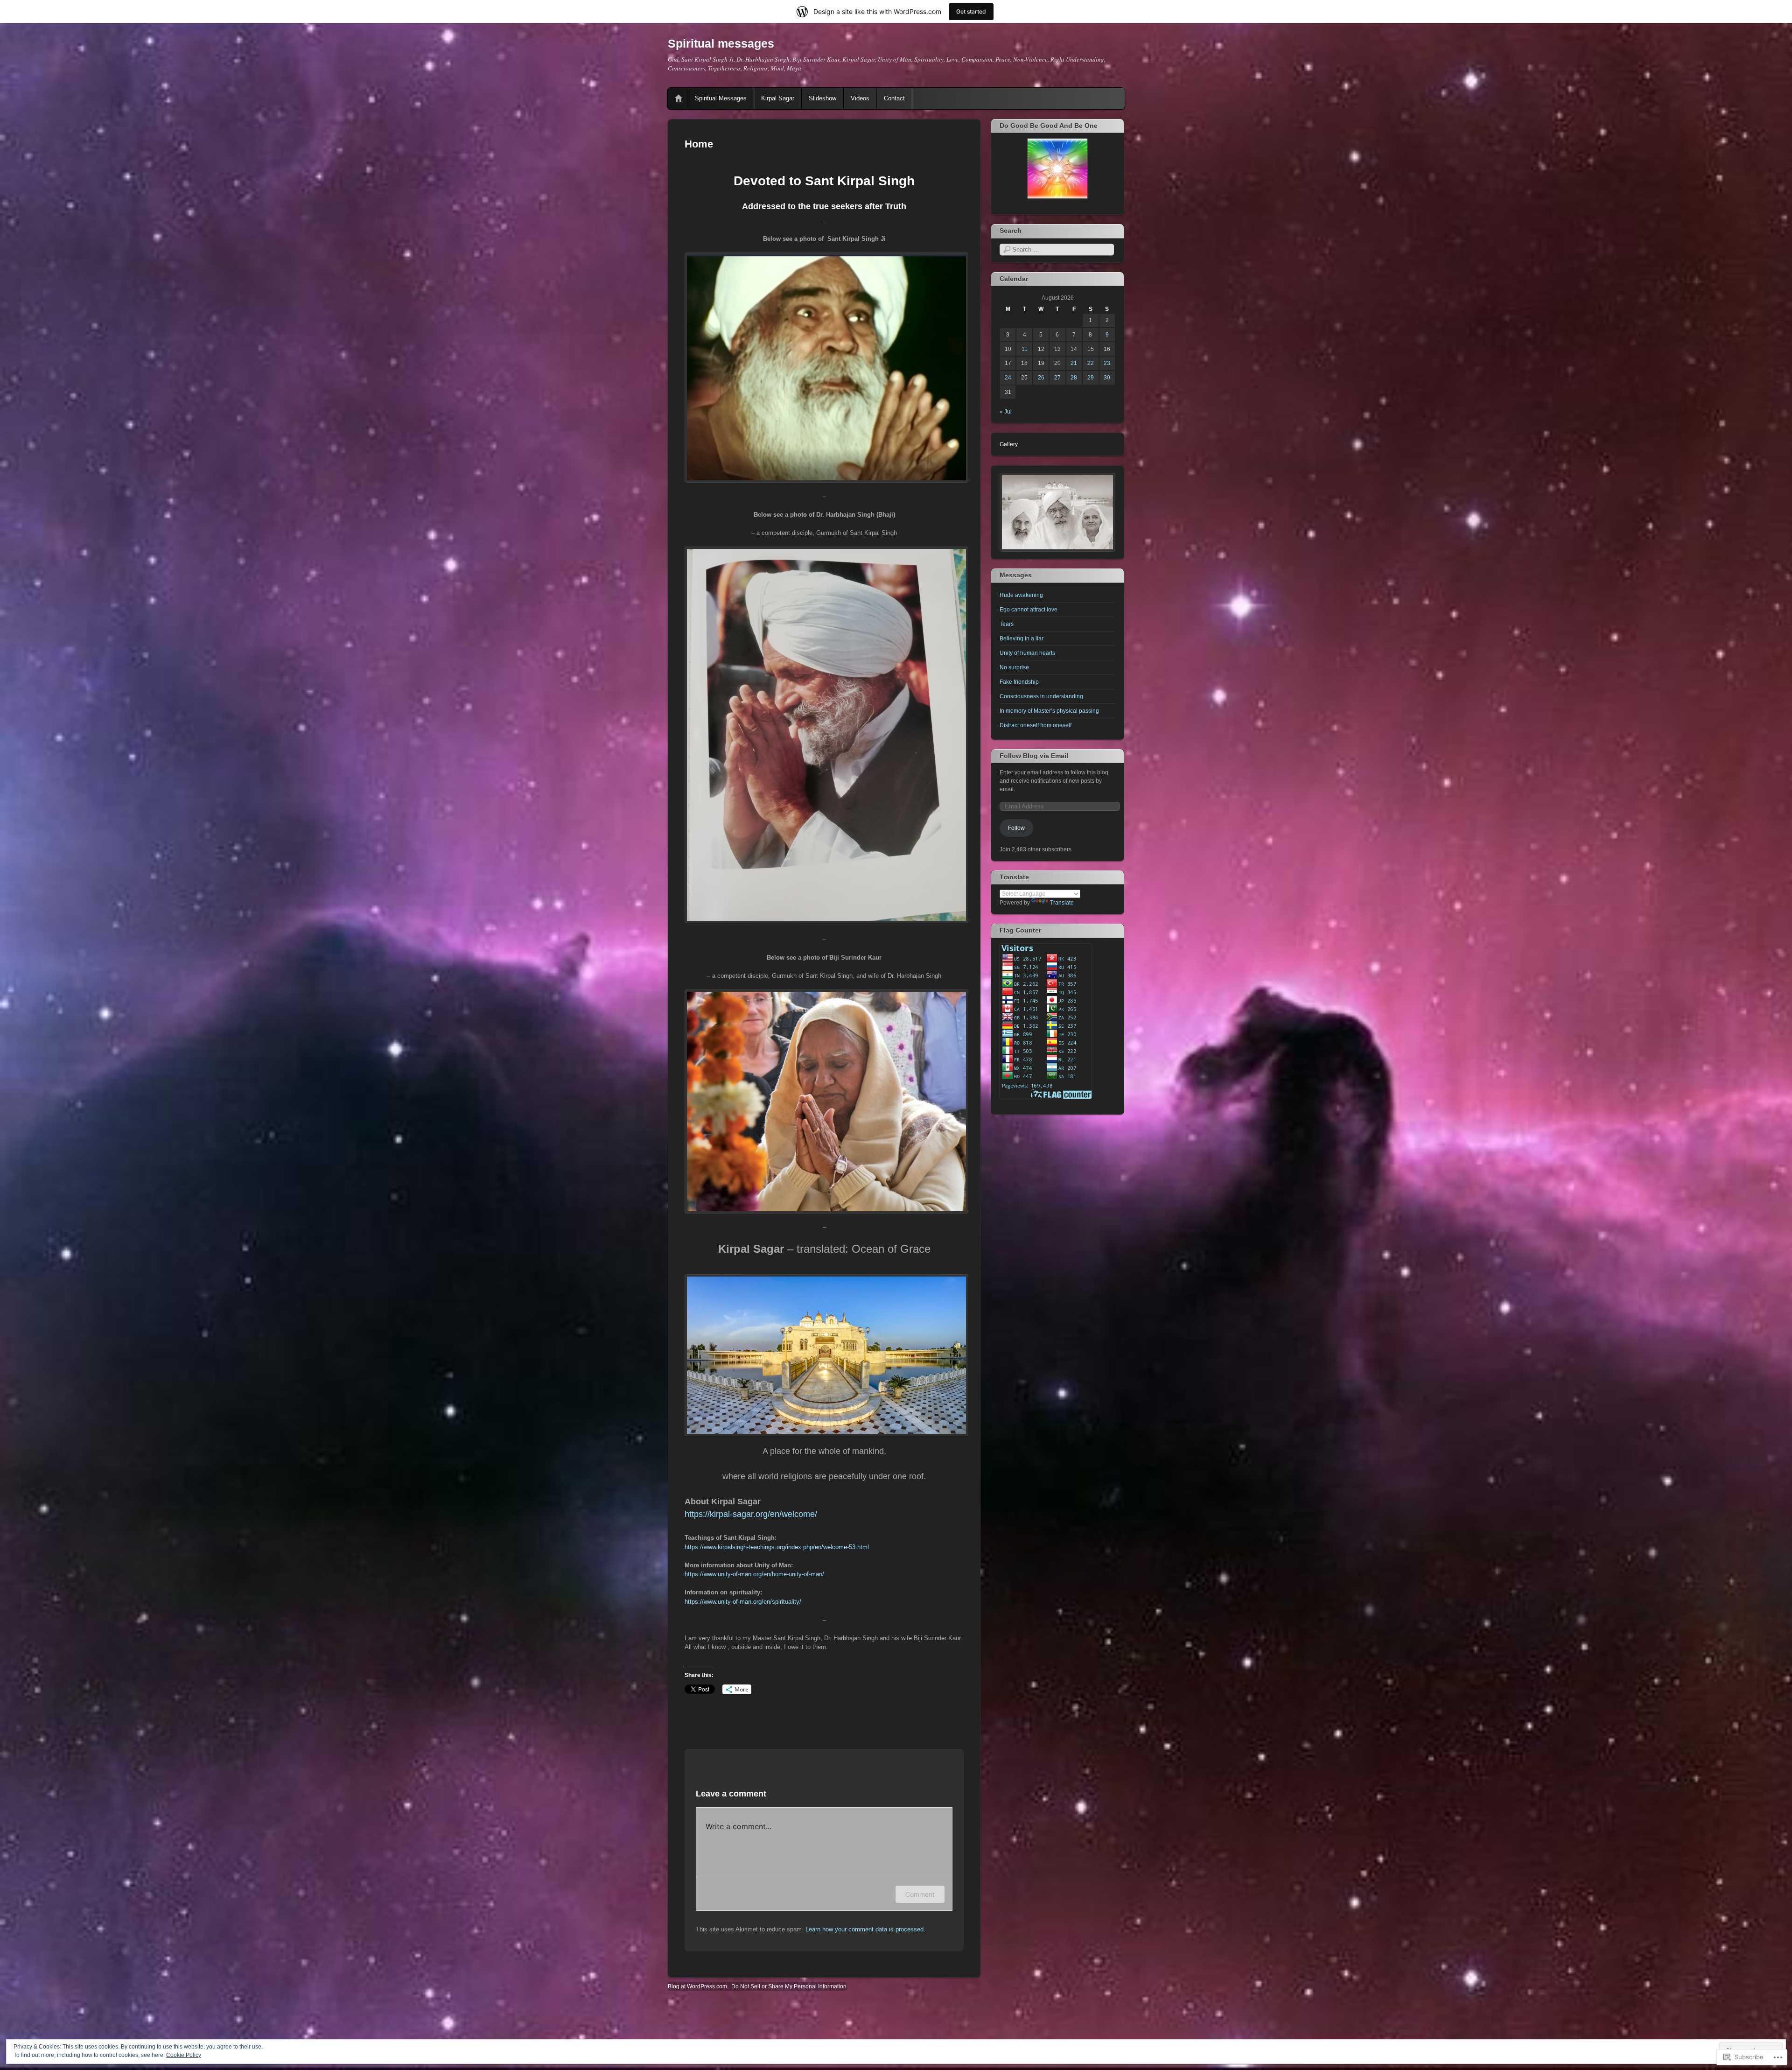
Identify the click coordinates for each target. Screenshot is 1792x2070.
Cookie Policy (184, 2055)
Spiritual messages (721, 43)
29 (1091, 378)
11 (1025, 349)
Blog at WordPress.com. (698, 1986)
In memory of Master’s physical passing (1049, 711)
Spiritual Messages (721, 98)
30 (1107, 378)
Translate (1062, 903)
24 (1008, 378)
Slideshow (822, 98)
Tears (1007, 624)
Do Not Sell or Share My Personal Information (789, 1986)
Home (679, 98)
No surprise (1014, 667)
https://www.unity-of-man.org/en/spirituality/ (743, 1602)
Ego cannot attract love (1029, 610)
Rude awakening (1021, 595)
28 (1074, 378)
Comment (920, 1894)
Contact (894, 98)
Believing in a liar (1022, 639)
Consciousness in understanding (1041, 696)
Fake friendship (1019, 682)
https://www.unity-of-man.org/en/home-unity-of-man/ (754, 1574)
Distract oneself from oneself (1036, 725)
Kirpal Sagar (778, 98)
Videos (860, 98)
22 (1091, 363)
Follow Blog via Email (1034, 756)
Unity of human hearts (1027, 653)
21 (1074, 363)
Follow (1016, 828)
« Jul (1006, 412)
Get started (971, 11)
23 (1107, 363)
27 (1057, 378)
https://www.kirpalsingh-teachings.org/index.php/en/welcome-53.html (777, 1547)
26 (1041, 378)
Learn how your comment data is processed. (865, 1929)
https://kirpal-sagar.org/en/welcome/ (751, 1514)
